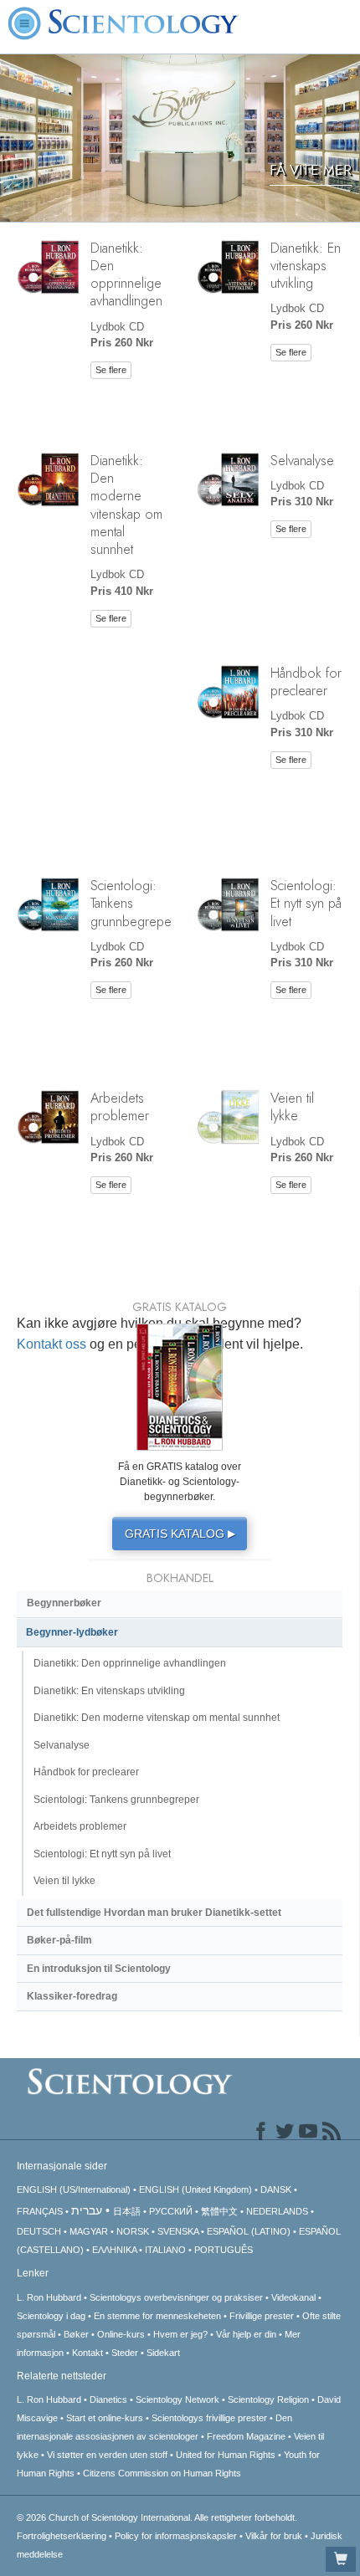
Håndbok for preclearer (306, 681)
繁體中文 (219, 2211)
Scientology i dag (51, 2316)
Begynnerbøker (64, 1603)
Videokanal (293, 2297)
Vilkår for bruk (274, 2536)
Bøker (76, 2334)
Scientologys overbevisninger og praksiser (176, 2297)
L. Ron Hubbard (49, 2297)
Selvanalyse (302, 460)
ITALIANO (165, 2250)
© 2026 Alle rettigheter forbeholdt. (157, 2517)
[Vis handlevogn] (341, 2559)
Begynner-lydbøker (72, 1632)
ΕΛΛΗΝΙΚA (114, 2250)
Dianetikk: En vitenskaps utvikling (306, 266)
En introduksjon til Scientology (99, 1969)
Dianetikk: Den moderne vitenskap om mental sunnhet (126, 504)
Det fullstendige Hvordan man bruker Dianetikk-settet (154, 1913)
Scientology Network (177, 2399)
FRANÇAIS (40, 2211)
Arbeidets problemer (120, 1106)
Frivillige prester (262, 2316)
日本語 (127, 2211)
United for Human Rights (226, 2455)
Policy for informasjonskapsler (176, 2536)
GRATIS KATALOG (180, 1534)
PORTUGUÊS (224, 2250)
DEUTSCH (39, 2231)
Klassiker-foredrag (72, 1996)
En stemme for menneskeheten (157, 2316)
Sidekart (163, 2353)
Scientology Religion (268, 2399)
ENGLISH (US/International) (74, 2189)
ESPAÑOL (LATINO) (249, 2231)
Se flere (111, 370)
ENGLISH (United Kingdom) (195, 2189)
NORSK (133, 2231)
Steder (125, 2353)
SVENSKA (178, 2231)
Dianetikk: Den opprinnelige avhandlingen (126, 274)
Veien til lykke (292, 1106)
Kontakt (87, 2353)
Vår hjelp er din (246, 2334)
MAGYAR (89, 2231)
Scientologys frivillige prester (209, 2418)
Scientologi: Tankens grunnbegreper (116, 1800)
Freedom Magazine (246, 2436)
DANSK (276, 2189)
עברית (87, 2210)
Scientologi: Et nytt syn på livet (306, 903)
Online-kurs (122, 2334)
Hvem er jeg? (180, 2334)
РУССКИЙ (171, 2211)
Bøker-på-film (59, 1940)
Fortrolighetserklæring (62, 2536)
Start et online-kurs (105, 2418)
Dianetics (108, 2399)
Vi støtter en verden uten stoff (107, 2455)
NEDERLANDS (277, 2211)
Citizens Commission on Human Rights (162, 2473)
